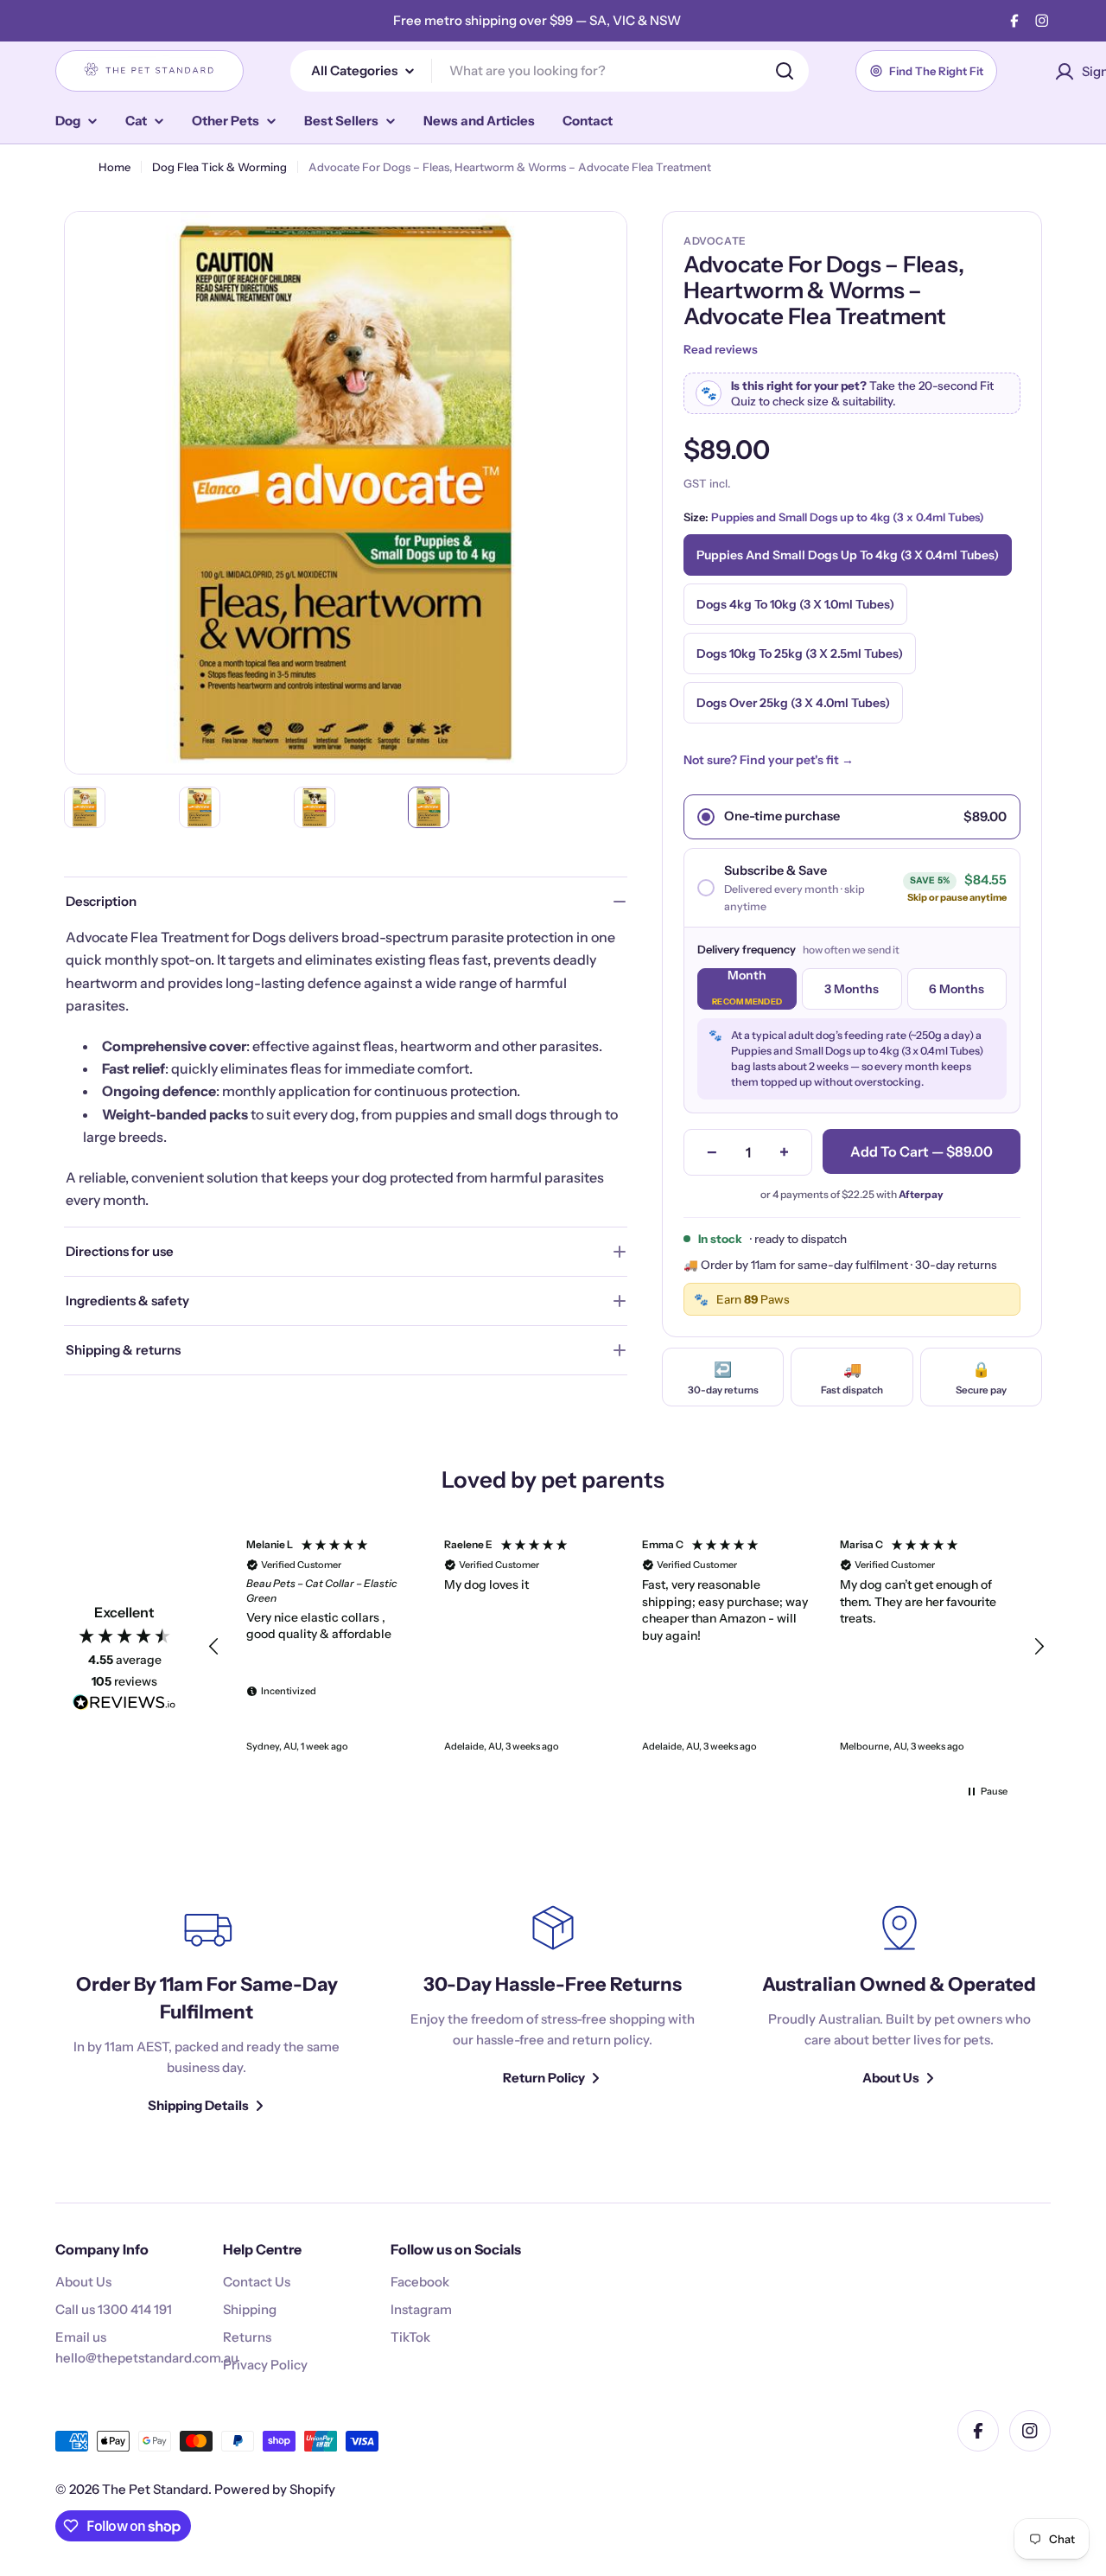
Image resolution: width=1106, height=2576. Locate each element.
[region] (626, 1647)
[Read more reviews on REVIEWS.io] (124, 1706)
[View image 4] (429, 807)
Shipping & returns (123, 1350)
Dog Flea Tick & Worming (219, 167)
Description (101, 901)
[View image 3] (315, 807)
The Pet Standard (155, 2489)
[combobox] (550, 71)
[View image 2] (200, 807)
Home (114, 167)
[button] (214, 1647)
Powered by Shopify (275, 2489)
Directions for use (120, 1251)
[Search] (785, 71)
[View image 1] (85, 807)
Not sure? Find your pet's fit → (769, 760)
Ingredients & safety (127, 1301)
